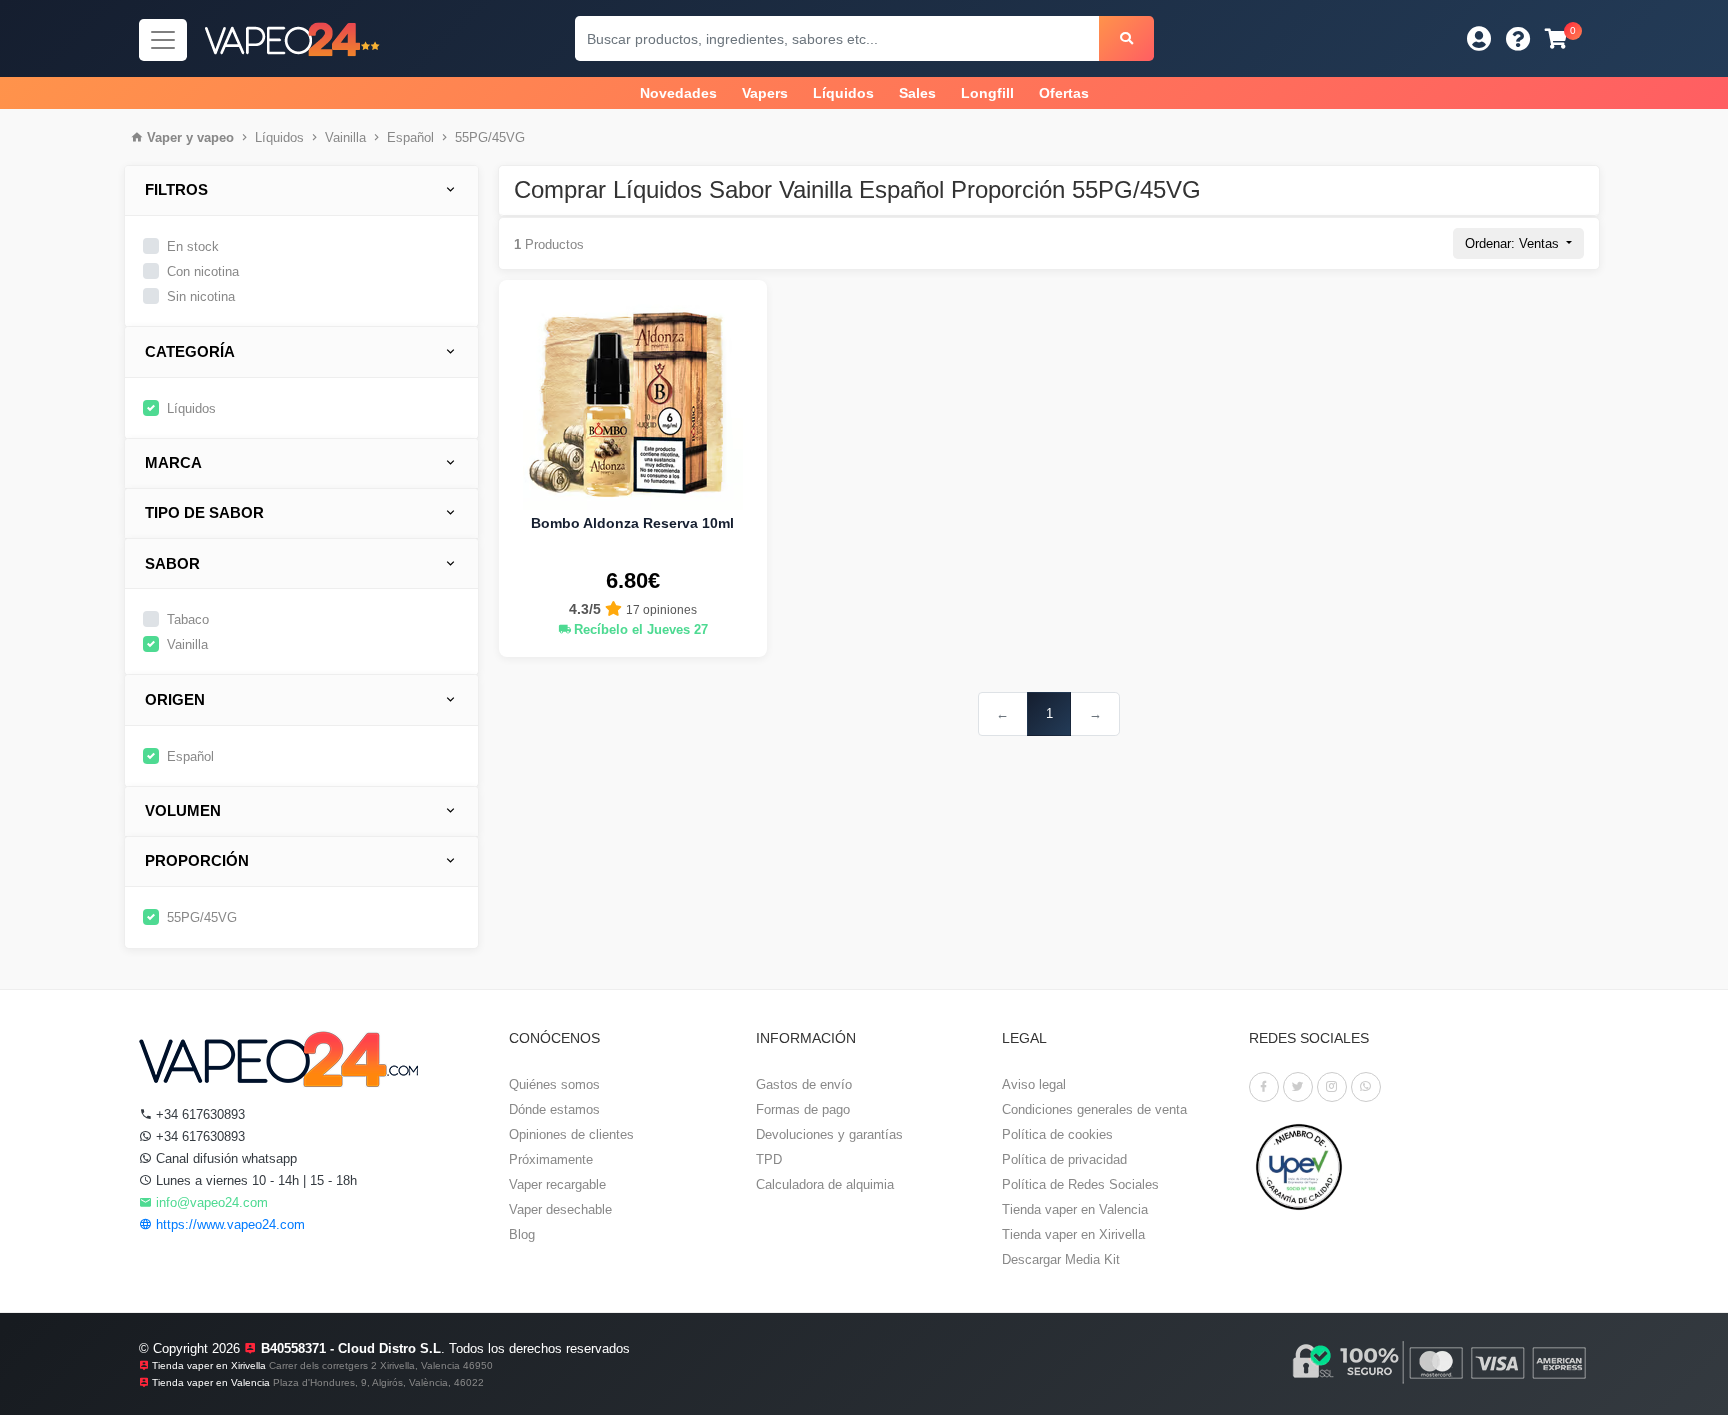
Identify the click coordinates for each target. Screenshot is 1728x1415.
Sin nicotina (201, 296)
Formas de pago (803, 1109)
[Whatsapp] (1366, 1087)
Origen (175, 699)
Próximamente (551, 1159)
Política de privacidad (1064, 1159)
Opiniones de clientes (571, 1134)
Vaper (164, 137)
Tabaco (188, 619)
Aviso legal (1034, 1084)
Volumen (183, 810)
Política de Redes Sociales (1080, 1184)
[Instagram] (1332, 1087)
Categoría (190, 351)
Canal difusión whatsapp (224, 1158)
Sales (917, 93)
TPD (769, 1159)
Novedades (678, 93)
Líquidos (843, 93)
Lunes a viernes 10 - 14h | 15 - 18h (254, 1180)
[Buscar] (1126, 38)
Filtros (176, 189)
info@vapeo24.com (210, 1202)
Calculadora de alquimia (825, 1184)
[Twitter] (1298, 1087)
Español (410, 137)
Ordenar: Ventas (1514, 243)
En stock (193, 246)
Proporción (197, 860)
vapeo (215, 137)
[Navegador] (163, 40)
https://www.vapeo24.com (228, 1224)
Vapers (765, 93)
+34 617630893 (198, 1114)
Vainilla (345, 137)
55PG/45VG (490, 137)
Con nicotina (203, 271)
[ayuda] (1518, 38)
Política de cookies (1057, 1134)
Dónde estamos (554, 1109)
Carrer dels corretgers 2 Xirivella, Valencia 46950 (381, 1365)
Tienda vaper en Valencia (1075, 1209)
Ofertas (1064, 93)
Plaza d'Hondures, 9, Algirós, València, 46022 (378, 1382)
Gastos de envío (804, 1084)
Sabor (172, 563)
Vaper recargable (557, 1184)
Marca (173, 462)
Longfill (987, 93)
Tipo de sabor (204, 512)
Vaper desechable (560, 1209)
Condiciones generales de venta (1094, 1109)
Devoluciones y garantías (829, 1134)
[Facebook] (1264, 1087)
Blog (522, 1234)
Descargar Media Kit (1061, 1259)
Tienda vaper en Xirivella (1073, 1234)
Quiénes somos (554, 1084)
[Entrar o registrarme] (1479, 38)
